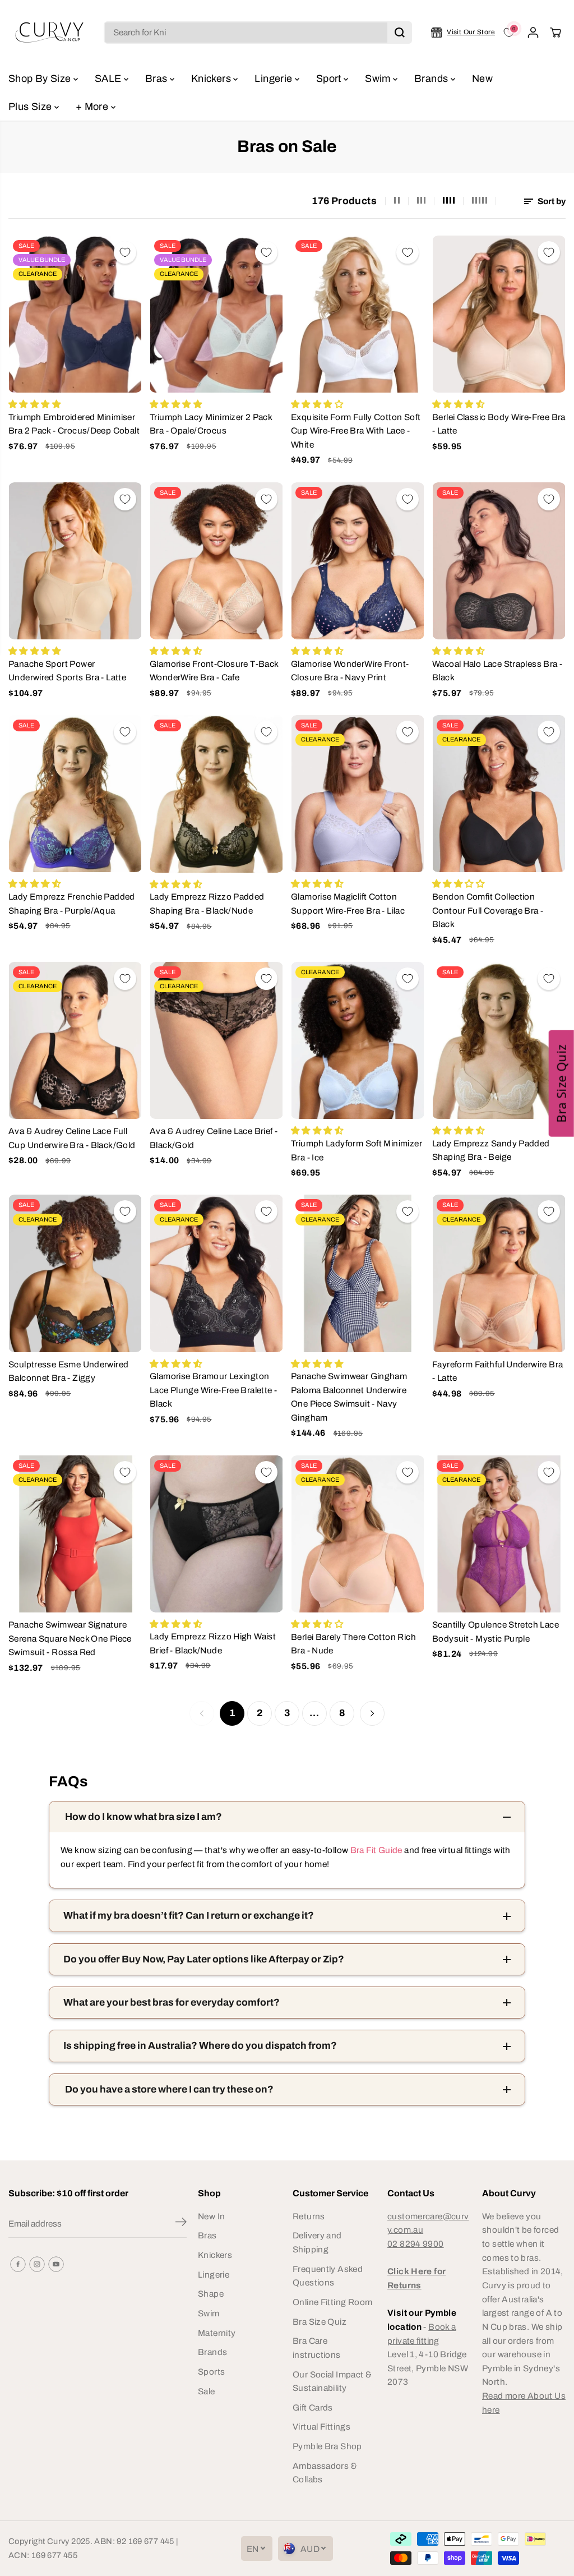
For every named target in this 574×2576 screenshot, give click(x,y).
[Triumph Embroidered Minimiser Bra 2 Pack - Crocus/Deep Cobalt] (75, 314)
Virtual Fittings (321, 2427)
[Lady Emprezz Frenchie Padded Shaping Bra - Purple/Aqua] (75, 794)
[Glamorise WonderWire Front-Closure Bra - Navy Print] (358, 561)
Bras (158, 79)
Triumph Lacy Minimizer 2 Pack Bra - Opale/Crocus (211, 424)
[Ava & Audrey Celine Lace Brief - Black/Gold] (216, 1040)
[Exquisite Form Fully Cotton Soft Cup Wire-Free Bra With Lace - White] (358, 314)
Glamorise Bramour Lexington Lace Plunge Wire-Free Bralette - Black (213, 1390)
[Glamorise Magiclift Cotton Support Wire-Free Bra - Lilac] (358, 794)
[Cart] (556, 33)
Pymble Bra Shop (327, 2446)
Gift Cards (313, 2407)
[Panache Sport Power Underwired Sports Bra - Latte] (75, 561)
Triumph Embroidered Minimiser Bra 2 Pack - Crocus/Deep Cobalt (74, 424)
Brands (432, 79)
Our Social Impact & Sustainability (332, 2381)
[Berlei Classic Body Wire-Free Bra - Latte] (499, 314)
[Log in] (533, 33)
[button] (561, 1084)
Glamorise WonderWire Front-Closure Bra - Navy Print (350, 671)
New (482, 79)
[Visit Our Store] (463, 33)
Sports (211, 2372)
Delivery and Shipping (317, 2242)
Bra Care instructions (317, 2348)
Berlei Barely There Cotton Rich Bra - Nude (353, 1644)
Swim (379, 79)
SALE (109, 79)
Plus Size (31, 107)
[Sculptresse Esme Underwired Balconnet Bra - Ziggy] (75, 1273)
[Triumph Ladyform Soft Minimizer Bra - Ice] (358, 1040)
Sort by (551, 201)
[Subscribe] (181, 2224)
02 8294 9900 (416, 2244)
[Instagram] (37, 2264)
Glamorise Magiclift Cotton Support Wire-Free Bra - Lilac (348, 904)
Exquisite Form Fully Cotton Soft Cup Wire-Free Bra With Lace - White (356, 431)
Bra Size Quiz (320, 2322)
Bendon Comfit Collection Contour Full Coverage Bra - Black (488, 910)
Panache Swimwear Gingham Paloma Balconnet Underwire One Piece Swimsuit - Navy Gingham (349, 1397)
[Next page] (372, 1713)
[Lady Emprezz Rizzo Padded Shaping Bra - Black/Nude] (216, 794)
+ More (93, 107)
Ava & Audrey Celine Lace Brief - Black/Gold (214, 1138)
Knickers (212, 79)
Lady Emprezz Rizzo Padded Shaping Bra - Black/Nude (207, 904)
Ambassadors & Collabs (325, 2473)
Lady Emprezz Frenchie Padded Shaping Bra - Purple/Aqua (72, 904)
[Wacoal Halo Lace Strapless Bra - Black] (499, 561)
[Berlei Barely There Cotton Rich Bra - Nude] (358, 1534)
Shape (211, 2294)
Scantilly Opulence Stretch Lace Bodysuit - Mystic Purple (496, 1632)
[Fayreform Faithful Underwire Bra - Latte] (499, 1273)
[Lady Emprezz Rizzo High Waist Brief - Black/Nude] (216, 1534)
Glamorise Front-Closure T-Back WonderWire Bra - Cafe (214, 671)
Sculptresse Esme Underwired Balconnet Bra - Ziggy (68, 1371)
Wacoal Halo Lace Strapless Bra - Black (497, 671)
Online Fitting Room (332, 2302)
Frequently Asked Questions (328, 2276)
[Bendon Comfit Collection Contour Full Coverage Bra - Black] (499, 794)
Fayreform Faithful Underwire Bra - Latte (497, 1371)
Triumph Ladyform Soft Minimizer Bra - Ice (357, 1150)
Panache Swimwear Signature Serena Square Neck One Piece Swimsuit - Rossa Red (70, 1638)
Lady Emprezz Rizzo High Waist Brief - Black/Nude (213, 1643)
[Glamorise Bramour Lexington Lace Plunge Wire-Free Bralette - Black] (216, 1273)
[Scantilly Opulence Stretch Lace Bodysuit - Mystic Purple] (499, 1534)
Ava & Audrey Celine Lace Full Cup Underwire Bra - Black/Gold (72, 1138)
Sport (330, 79)
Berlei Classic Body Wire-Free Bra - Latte (499, 424)
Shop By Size (41, 79)
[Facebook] (18, 2264)
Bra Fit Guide (375, 1850)
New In (211, 2216)
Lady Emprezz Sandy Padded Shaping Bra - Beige (491, 1150)
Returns (309, 2216)
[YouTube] (56, 2264)
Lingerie (274, 79)
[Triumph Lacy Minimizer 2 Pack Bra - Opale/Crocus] (216, 314)
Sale (207, 2391)
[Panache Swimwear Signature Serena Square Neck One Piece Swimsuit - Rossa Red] (75, 1534)
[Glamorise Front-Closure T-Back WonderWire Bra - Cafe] (216, 561)
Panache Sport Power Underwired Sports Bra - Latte (67, 671)
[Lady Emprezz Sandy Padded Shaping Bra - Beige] (499, 1040)
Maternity (217, 2333)
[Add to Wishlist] (125, 252)
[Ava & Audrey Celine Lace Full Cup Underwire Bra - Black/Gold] (75, 1040)
